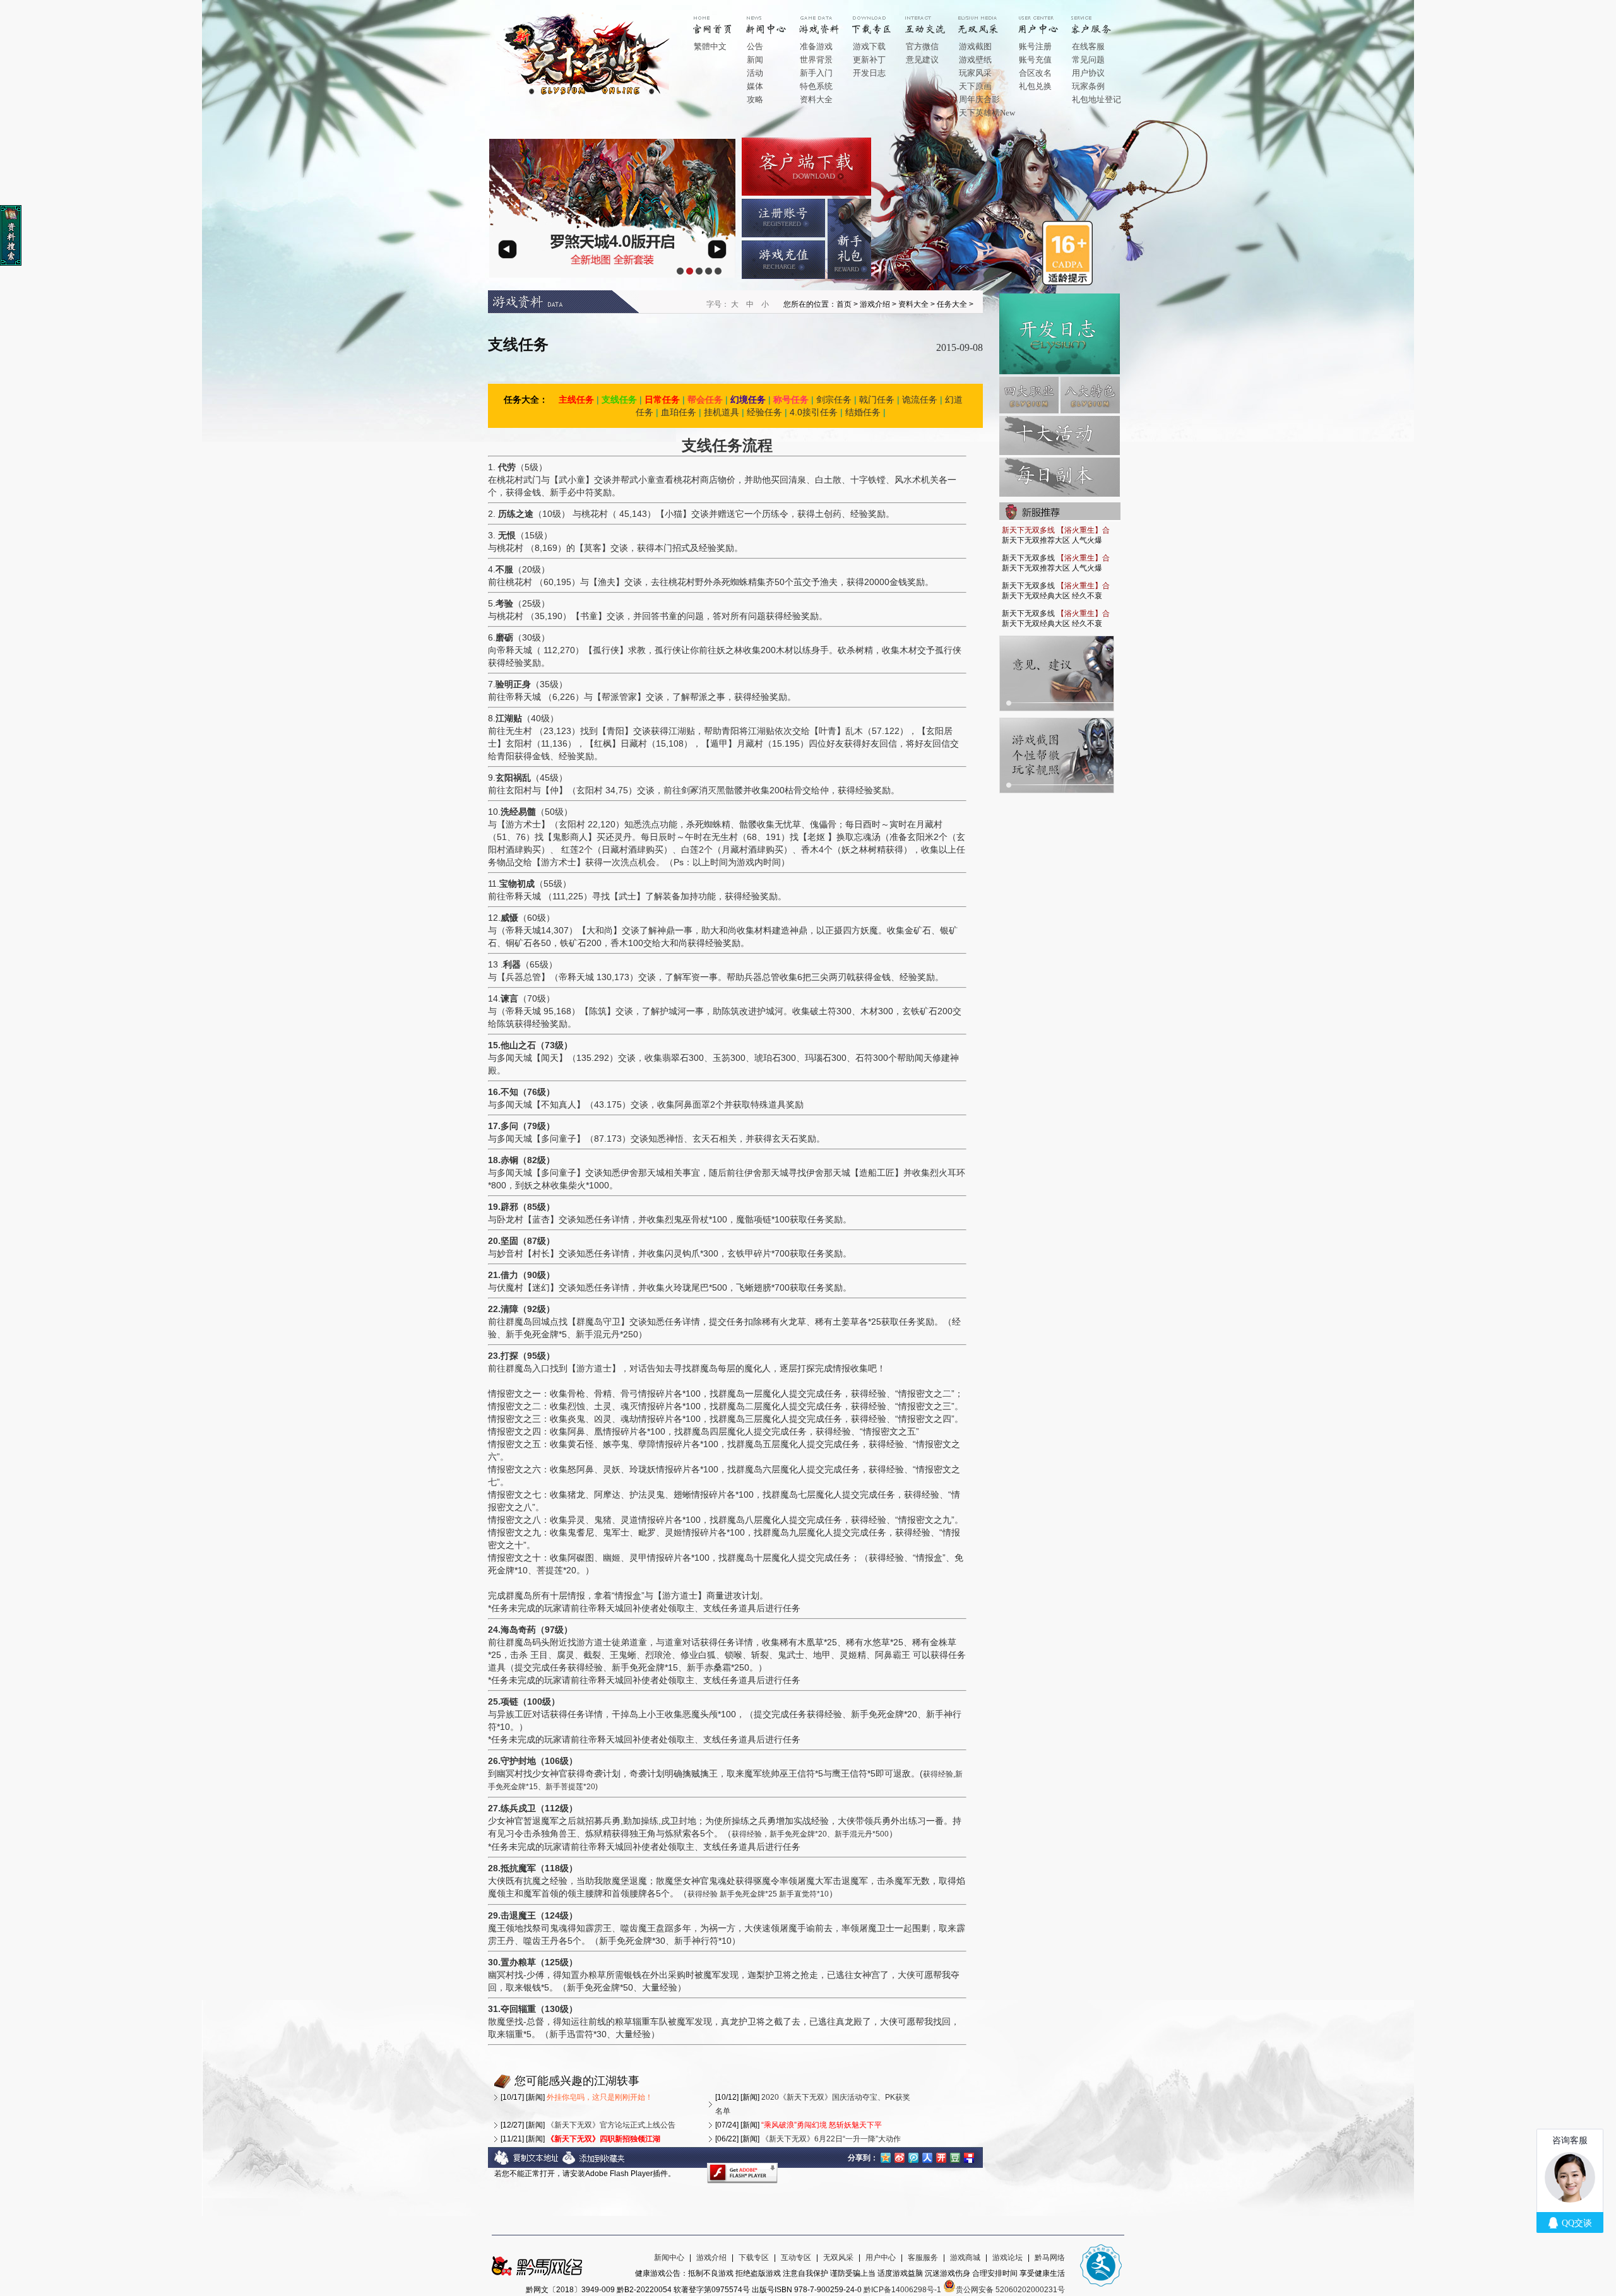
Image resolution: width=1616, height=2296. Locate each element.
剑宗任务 (834, 399)
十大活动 (1060, 435)
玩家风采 (975, 73)
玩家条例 (1088, 86)
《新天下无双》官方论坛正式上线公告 (611, 2125)
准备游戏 (816, 46)
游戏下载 (869, 46)
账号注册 (1035, 46)
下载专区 (754, 2258)
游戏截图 (975, 46)
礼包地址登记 (1096, 99)
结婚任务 (863, 412)
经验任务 (764, 412)
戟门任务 (877, 399)
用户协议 (1088, 73)
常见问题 (1088, 60)
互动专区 (934, 20)
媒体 (755, 86)
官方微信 (922, 46)
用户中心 (1047, 20)
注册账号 (783, 218)
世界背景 (816, 60)
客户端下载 (806, 167)
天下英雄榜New (987, 113)
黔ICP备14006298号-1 (902, 2290)
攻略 (755, 99)
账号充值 (1035, 60)
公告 (755, 46)
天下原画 (975, 86)
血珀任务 (679, 412)
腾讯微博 (913, 2157)
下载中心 (881, 20)
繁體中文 (710, 46)
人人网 (927, 2157)
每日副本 (1060, 477)
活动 (755, 73)
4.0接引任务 (814, 412)
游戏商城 (965, 2258)
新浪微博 (900, 2157)
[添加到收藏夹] (594, 2163)
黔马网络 (1050, 2258)
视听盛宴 (987, 20)
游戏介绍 (828, 20)
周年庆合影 (979, 99)
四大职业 (1029, 395)
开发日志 (869, 73)
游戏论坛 (1007, 2258)
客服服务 (923, 2258)
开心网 (941, 2157)
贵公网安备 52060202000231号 (1010, 2290)
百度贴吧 (969, 2157)
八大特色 (1090, 395)
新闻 (755, 60)
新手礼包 (849, 239)
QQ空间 (886, 2157)
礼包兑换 (1035, 86)
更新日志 (1060, 334)
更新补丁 (869, 60)
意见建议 (922, 60)
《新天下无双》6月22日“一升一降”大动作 (831, 2139)
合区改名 (1035, 73)
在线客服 (1088, 46)
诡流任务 (920, 399)
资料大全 (816, 99)
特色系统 (816, 86)
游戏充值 (783, 260)
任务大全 (952, 304)
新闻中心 (775, 20)
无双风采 (838, 2258)
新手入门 (816, 73)
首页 (722, 20)
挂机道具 (722, 412)
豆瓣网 (955, 2157)
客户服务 (1100, 20)
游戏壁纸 (975, 60)
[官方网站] (586, 94)
